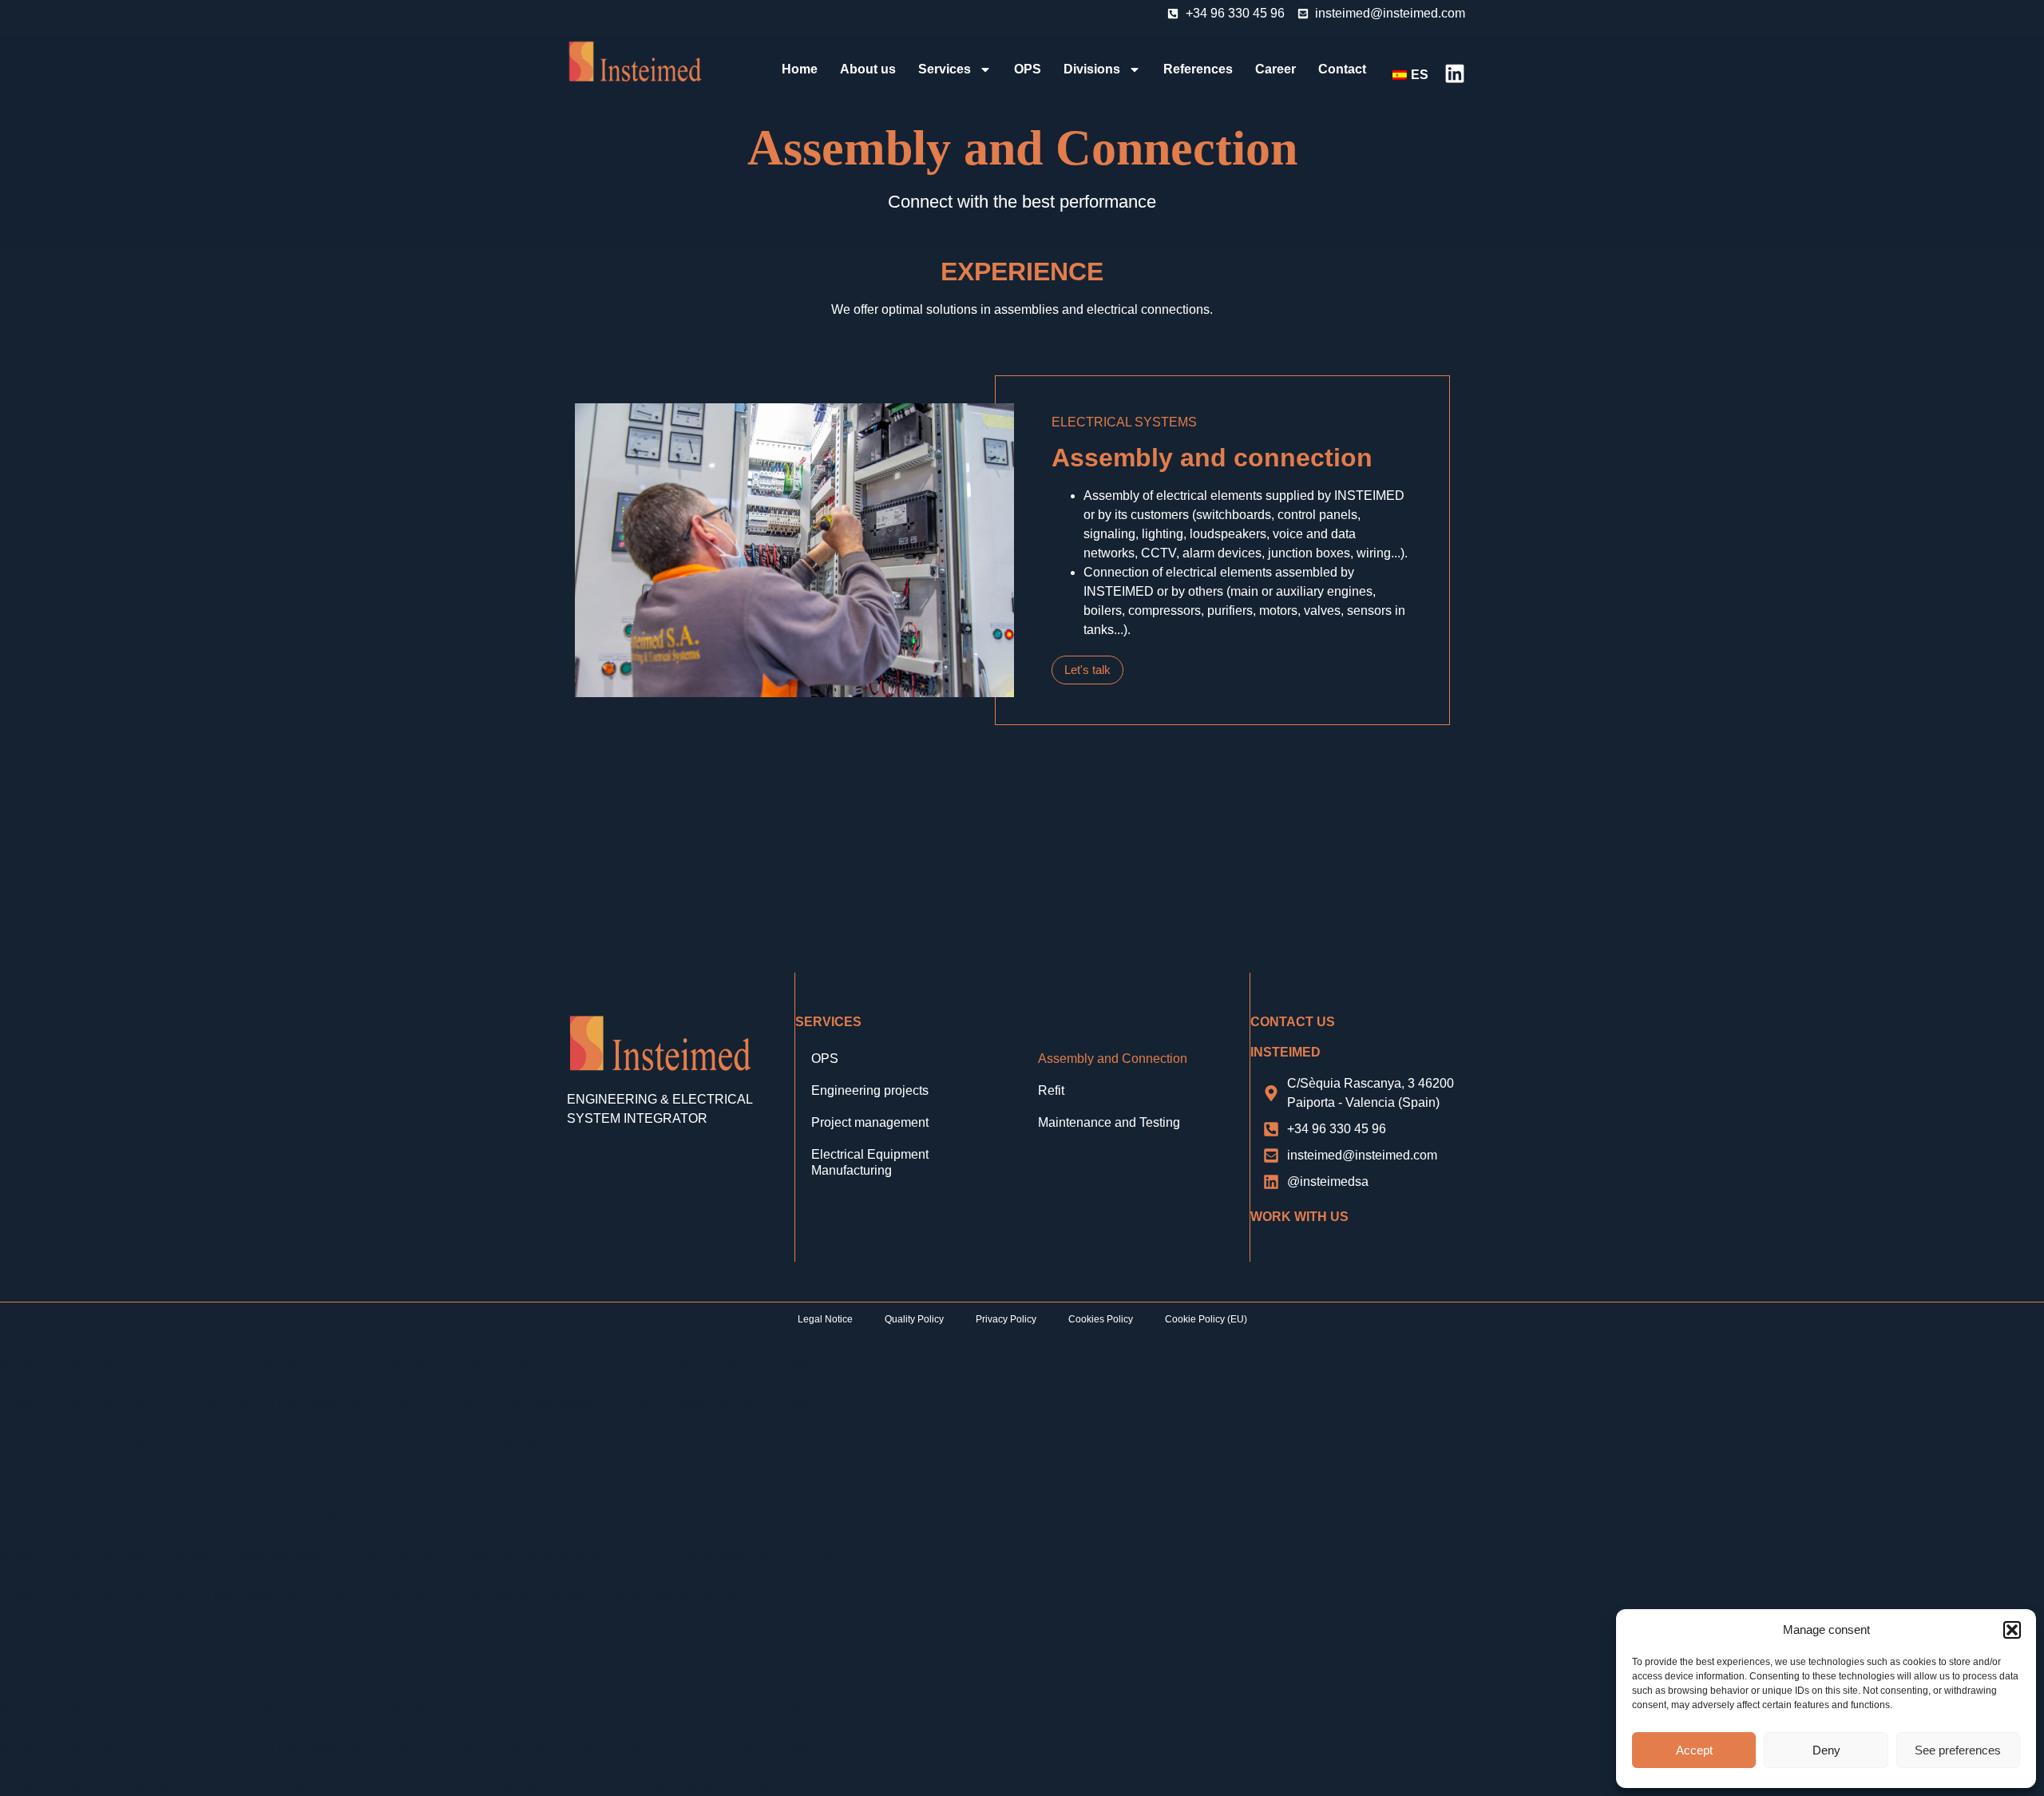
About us (868, 69)
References (1198, 69)
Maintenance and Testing (1109, 1122)
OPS (1028, 69)
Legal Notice (825, 1319)
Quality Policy (914, 1319)
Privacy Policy (1006, 1319)
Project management (870, 1122)
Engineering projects (870, 1090)
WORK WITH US (1299, 1217)
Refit (1051, 1090)
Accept (1694, 1750)
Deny (1826, 1750)
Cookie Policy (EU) (1206, 1319)
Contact (1342, 69)
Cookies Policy (1101, 1319)
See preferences (1958, 1750)
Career (1276, 69)
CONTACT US (1293, 1022)
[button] (2012, 1630)
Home (800, 69)
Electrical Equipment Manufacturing (870, 1162)
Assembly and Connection (1113, 1059)
